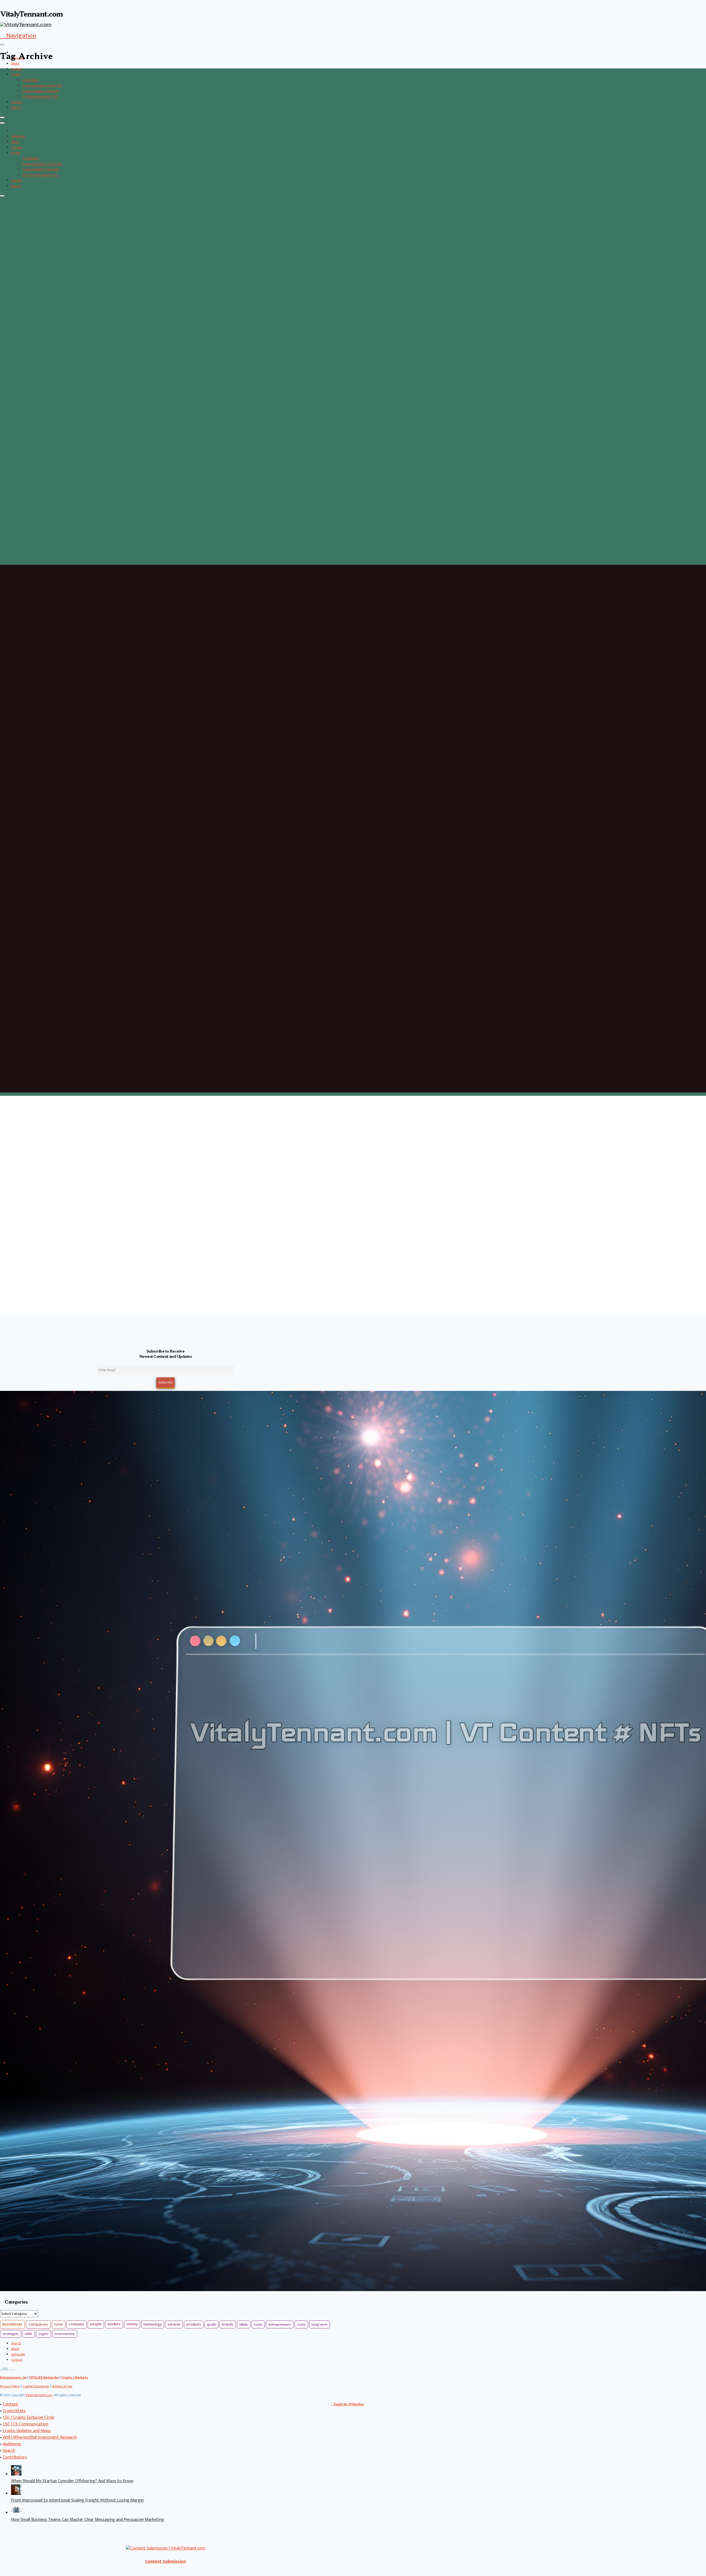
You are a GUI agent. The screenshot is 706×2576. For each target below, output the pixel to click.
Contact (17, 102)
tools (258, 2324)
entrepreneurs (280, 2324)
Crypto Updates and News (27, 2431)
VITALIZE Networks (44, 2377)
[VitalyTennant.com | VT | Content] (14, 2369)
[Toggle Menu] (2, 45)
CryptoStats (30, 80)
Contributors (15, 2457)
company (77, 2324)
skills (29, 2334)
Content (17, 69)
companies (38, 2324)
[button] (18, 36)
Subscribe (18, 136)
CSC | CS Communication (26, 2424)
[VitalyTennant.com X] (9, 2369)
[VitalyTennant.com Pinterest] (11, 2369)
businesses (12, 2324)
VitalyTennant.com (39, 2395)
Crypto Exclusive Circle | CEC (42, 85)
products (194, 2324)
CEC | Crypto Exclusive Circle (29, 2418)
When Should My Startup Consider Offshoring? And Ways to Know (72, 2481)
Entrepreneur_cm (13, 2377)
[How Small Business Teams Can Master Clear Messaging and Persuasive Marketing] (16, 2513)
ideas (244, 2324)
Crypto (16, 74)
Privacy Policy (10, 2386)
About (15, 63)
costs (301, 2324)
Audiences (12, 2444)
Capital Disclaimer (36, 2386)
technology (153, 2324)
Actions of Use (62, 2386)
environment (65, 2334)
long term (319, 2324)
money (132, 2324)
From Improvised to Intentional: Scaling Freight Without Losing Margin (77, 2500)
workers (114, 2324)
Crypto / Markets (75, 2377)
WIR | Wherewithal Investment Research (40, 2437)
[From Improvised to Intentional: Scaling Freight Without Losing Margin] (16, 2494)
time (59, 2324)
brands (228, 2324)
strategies (11, 2334)
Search (16, 108)
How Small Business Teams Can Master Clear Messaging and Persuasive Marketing (88, 2520)
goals (212, 2324)
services (174, 2324)
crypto (43, 2334)
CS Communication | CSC (40, 97)
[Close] (2, 117)
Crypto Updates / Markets (40, 91)
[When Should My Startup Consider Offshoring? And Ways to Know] (16, 2474)
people (96, 2324)
